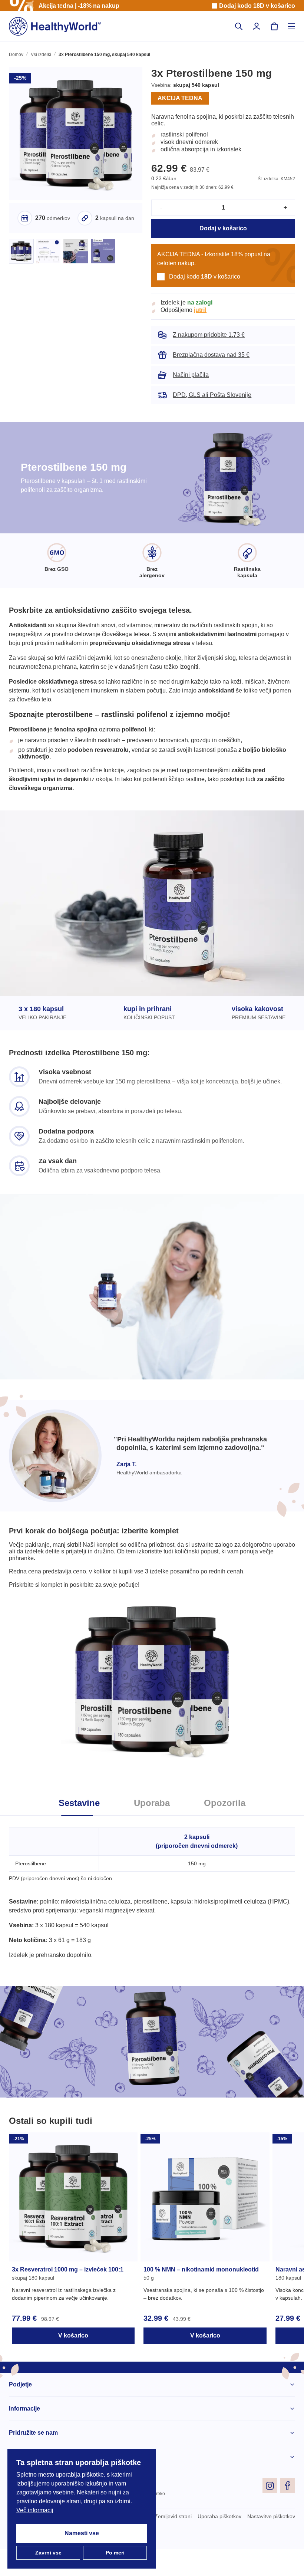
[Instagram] (270, 2512)
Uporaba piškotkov (216, 2543)
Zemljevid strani (167, 2543)
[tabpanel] (152, 1914)
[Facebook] (288, 2512)
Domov (16, 55)
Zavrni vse (48, 2553)
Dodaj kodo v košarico (257, 6)
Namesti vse (82, 2533)
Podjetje (20, 2411)
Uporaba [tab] (152, 1830)
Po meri (115, 2553)
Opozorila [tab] (227, 1830)
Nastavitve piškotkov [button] (270, 2543)
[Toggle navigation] (291, 26)
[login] (257, 26)
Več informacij (36, 2510)
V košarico (73, 2362)
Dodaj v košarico (223, 237)
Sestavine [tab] (77, 1830)
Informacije (25, 2435)
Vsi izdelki (41, 55)
